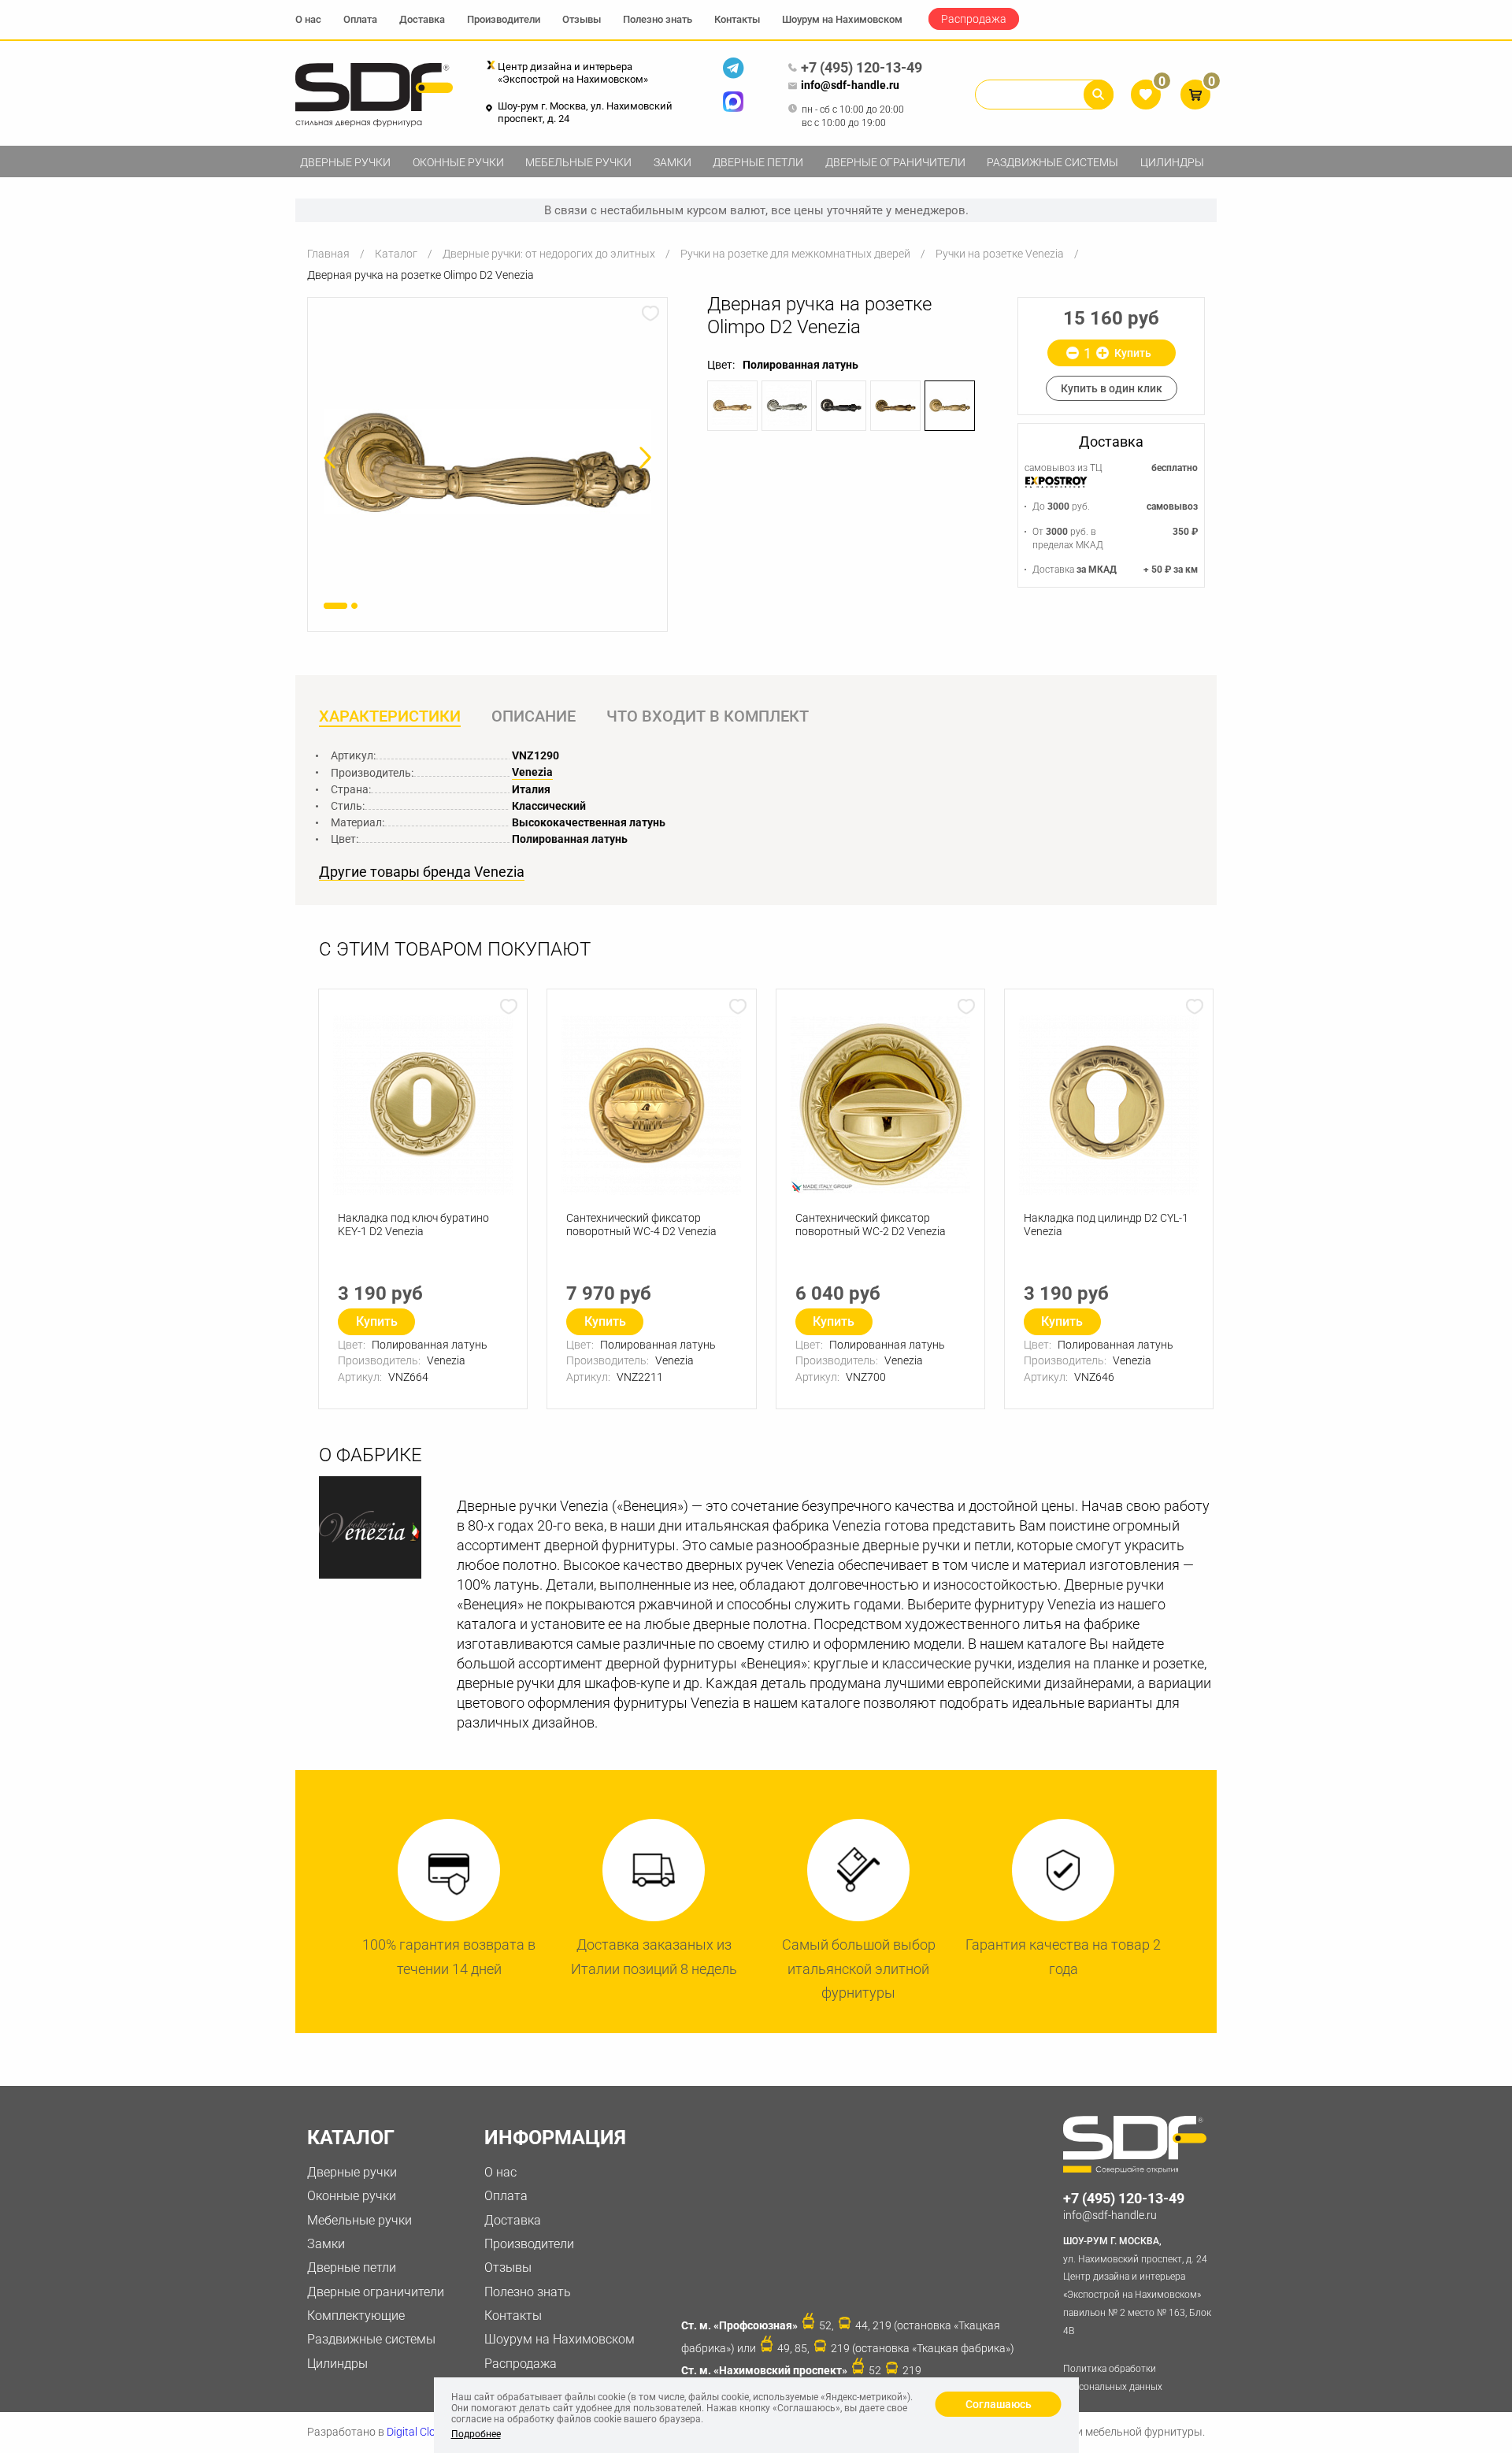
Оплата (360, 19)
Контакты (737, 19)
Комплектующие (356, 2316)
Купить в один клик (1112, 388)
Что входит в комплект (708, 716)
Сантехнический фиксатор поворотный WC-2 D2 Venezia (871, 1225)
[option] (487, 461)
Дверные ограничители (895, 162)
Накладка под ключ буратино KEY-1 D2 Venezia (413, 1225)
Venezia (532, 772)
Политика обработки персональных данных (1113, 2378)
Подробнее (476, 2434)
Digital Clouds (420, 2432)
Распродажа (974, 19)
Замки (673, 162)
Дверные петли (758, 162)
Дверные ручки (345, 162)
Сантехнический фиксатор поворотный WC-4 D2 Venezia (641, 1225)
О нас (308, 19)
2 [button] (354, 606)
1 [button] (335, 606)
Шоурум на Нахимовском (842, 19)
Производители (504, 19)
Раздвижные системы (1052, 162)
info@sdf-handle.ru (850, 85)
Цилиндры (1172, 162)
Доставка (422, 19)
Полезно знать (658, 19)
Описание (534, 716)
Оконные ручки (458, 162)
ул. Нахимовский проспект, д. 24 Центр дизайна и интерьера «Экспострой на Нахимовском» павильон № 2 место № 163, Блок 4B (1137, 2286)
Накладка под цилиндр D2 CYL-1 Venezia (1106, 1225)
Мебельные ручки (578, 162)
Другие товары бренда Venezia (422, 872)
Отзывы (582, 19)
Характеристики (390, 716)
